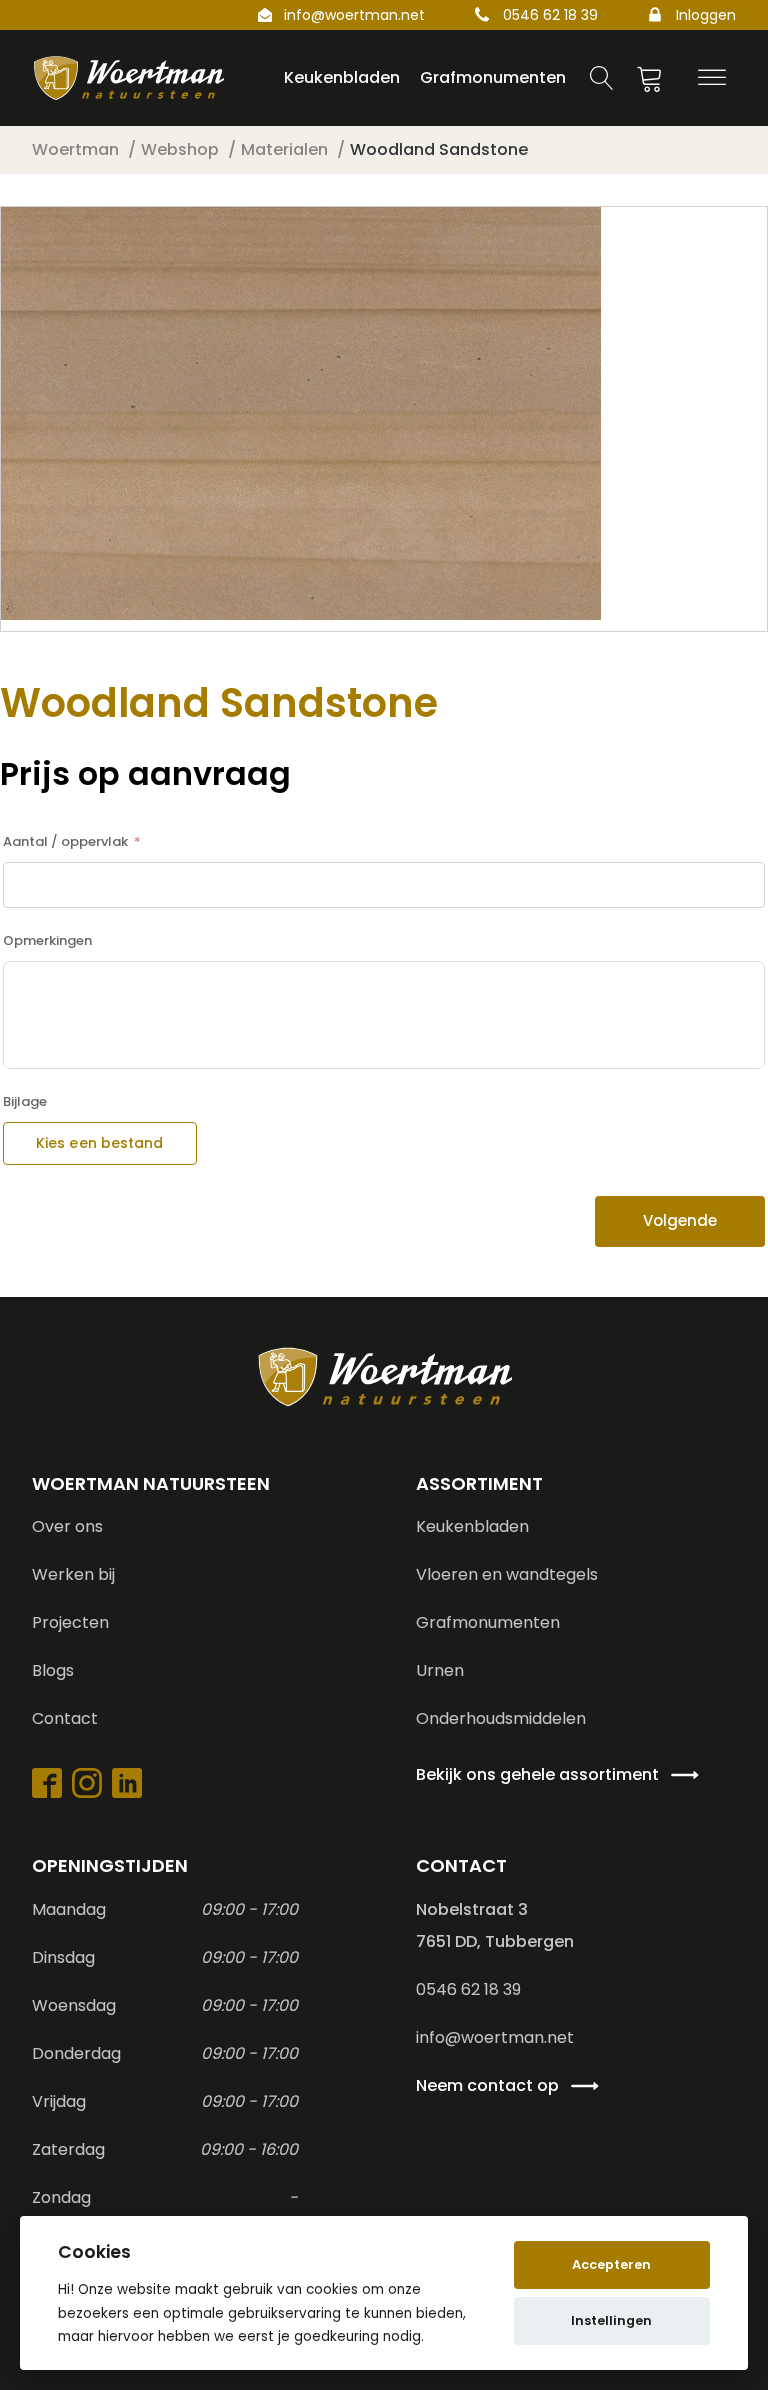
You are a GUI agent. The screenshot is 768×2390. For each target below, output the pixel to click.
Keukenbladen (472, 1526)
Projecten (70, 1622)
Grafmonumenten (488, 1622)
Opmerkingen (47, 940)
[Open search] (602, 78)
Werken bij (73, 1574)
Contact (65, 1718)
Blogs (53, 1670)
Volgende (680, 1220)
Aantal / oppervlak (65, 841)
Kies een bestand (100, 1143)
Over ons (67, 1526)
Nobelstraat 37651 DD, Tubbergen (495, 1925)
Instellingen (611, 2320)
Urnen (440, 1670)
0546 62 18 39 (550, 15)
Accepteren (611, 2264)
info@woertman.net (354, 15)
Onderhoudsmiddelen (501, 1718)
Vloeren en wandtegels (507, 1574)
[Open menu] (712, 78)
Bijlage (25, 1101)
